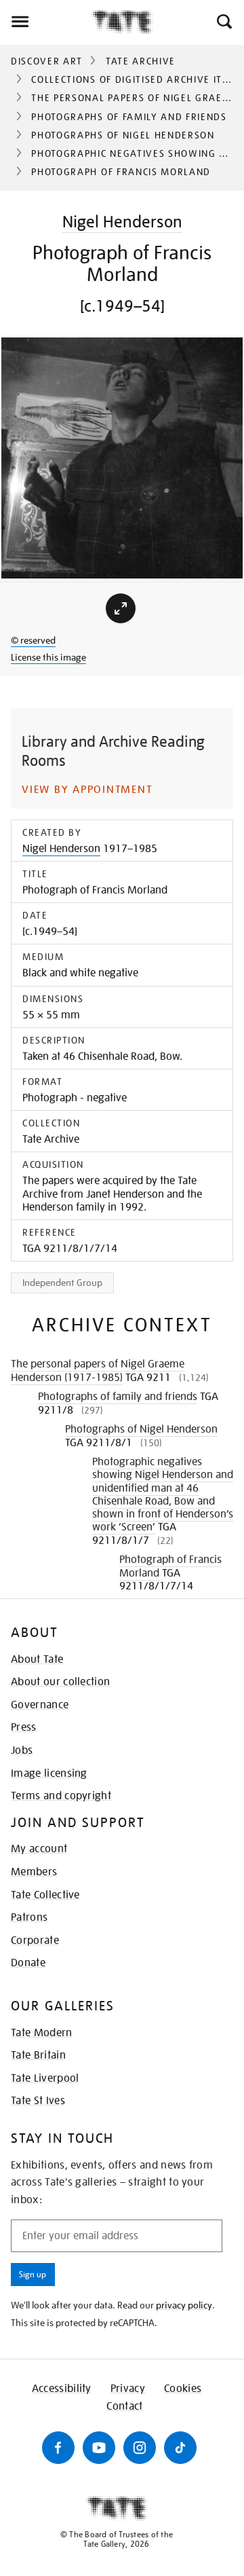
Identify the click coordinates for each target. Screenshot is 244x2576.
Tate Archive (141, 61)
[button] (223, 22)
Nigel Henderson (122, 222)
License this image (48, 657)
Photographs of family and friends (129, 117)
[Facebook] (58, 2448)
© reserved (33, 640)
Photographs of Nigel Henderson (123, 135)
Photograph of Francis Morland (170, 1566)
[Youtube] (99, 2448)
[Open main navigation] (46, 22)
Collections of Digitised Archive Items (137, 79)
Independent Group (62, 1283)
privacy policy (184, 2305)
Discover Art (47, 61)
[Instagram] (140, 2448)
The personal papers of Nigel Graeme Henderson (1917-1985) (98, 1371)
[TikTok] (180, 2448)
